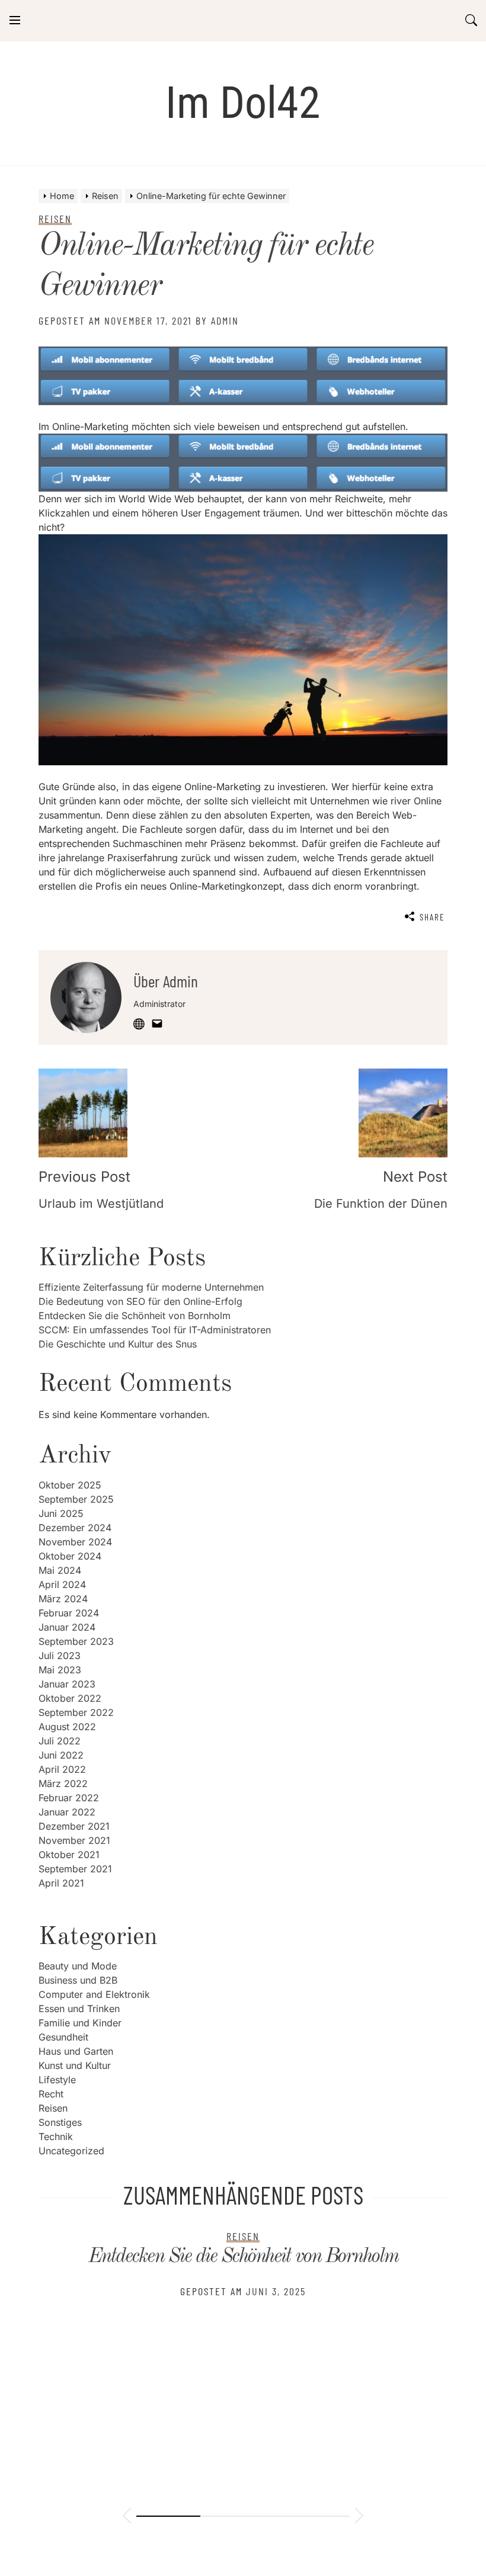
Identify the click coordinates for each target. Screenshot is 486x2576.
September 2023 (76, 1641)
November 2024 (75, 1542)
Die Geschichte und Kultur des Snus (118, 1344)
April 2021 (61, 1883)
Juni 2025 (61, 1513)
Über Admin (166, 981)
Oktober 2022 (70, 1698)
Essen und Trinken (79, 2009)
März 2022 (63, 1783)
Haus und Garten (76, 2051)
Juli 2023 (60, 1656)
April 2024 (62, 1584)
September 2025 (76, 1499)
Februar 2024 (69, 1613)
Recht (51, 2094)
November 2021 (74, 1840)
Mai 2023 (60, 1670)
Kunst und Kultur (75, 2065)
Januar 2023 (67, 1684)
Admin (225, 320)
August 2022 (67, 1727)
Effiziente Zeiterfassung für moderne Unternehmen (151, 1287)
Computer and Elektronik (94, 1994)
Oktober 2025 (70, 1485)
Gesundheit (63, 2037)
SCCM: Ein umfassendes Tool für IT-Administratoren (155, 1330)
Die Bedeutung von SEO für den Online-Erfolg (140, 1301)
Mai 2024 (60, 1570)
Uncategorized (71, 2151)
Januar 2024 (67, 1627)
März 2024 (63, 1599)
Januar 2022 (67, 1812)
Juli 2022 (60, 1741)
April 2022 (62, 1769)
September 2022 (76, 1712)
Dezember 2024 (75, 1528)
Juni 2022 (61, 1755)
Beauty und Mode (78, 1966)
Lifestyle (57, 2080)
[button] (127, 2517)
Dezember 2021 (74, 1826)
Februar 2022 (69, 1798)
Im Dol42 (243, 103)
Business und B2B (78, 1980)
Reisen (53, 2108)
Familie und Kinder (80, 2023)
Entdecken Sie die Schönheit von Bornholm (135, 1316)
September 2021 (75, 1869)
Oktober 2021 (69, 1855)
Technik (56, 2136)
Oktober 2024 (70, 1556)
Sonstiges (60, 2122)
